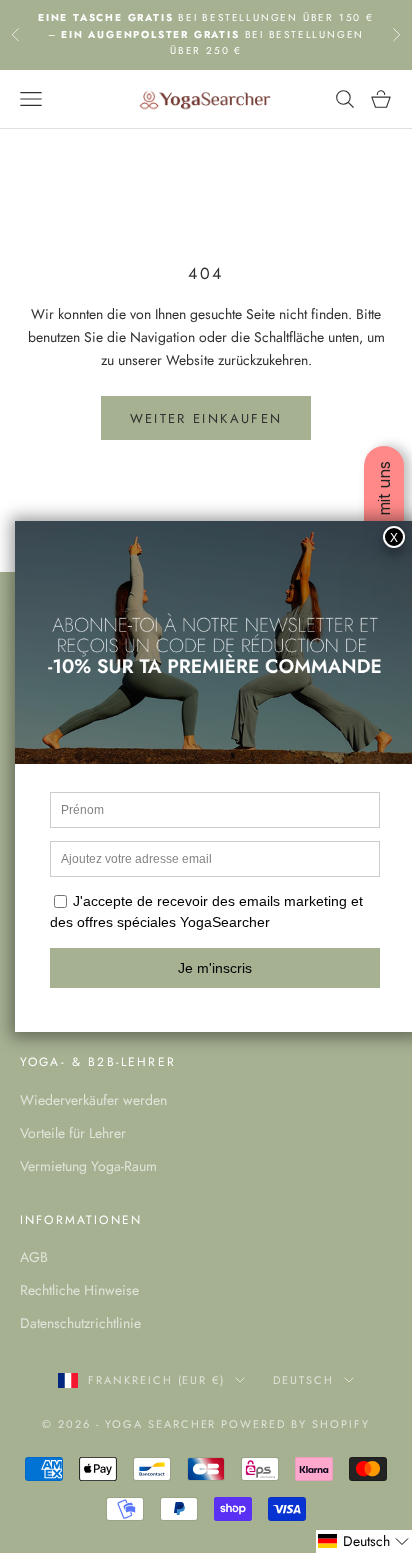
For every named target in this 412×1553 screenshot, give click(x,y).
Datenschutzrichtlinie (80, 1323)
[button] (364, 1541)
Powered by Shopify (295, 1424)
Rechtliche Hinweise (79, 1290)
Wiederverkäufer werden (93, 1100)
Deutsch (303, 1380)
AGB (34, 1257)
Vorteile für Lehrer (73, 1133)
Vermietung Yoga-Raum (88, 1166)
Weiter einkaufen (206, 418)
